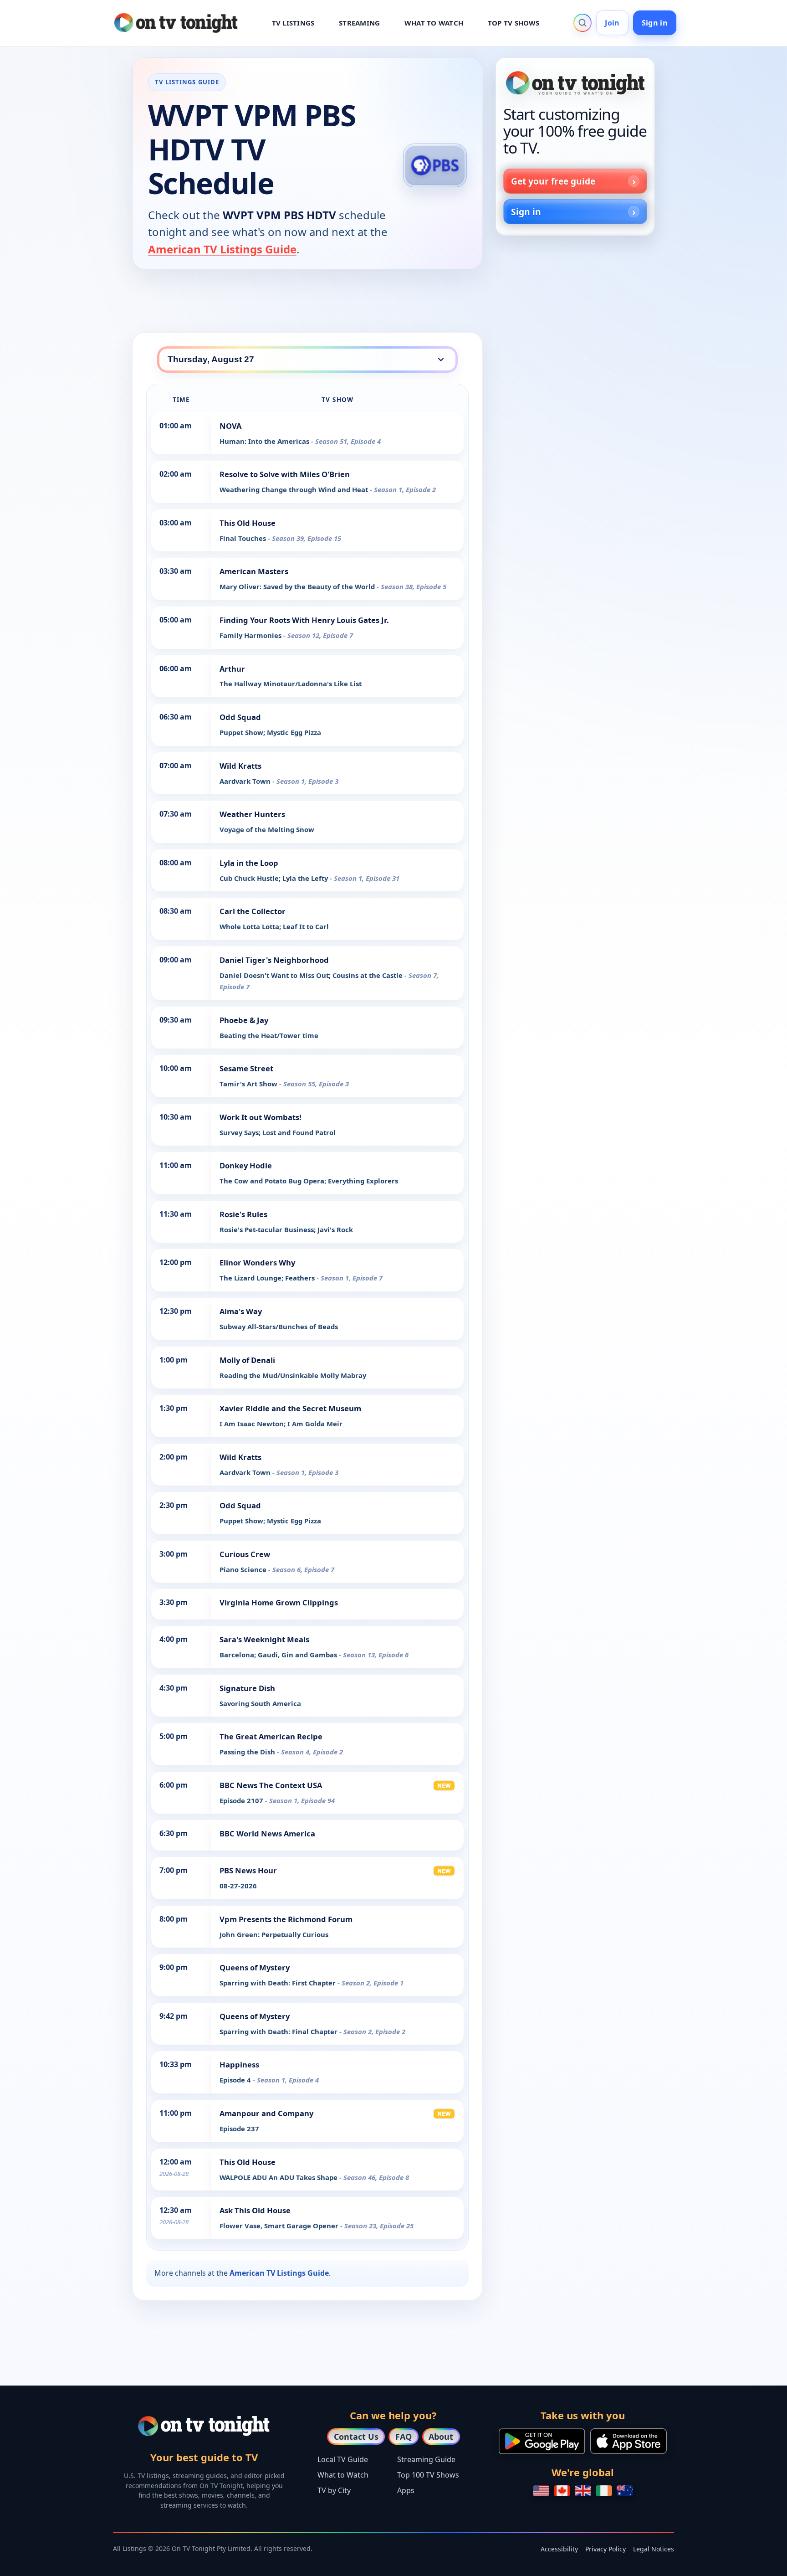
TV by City (334, 2490)
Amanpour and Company (266, 2113)
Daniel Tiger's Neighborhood (274, 960)
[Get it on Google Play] (542, 2441)
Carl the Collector (253, 911)
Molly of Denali (247, 1360)
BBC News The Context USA (271, 1785)
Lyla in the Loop (249, 863)
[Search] (583, 23)
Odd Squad (240, 717)
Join (612, 23)
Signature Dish (247, 1688)
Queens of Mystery (255, 1967)
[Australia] (625, 2491)
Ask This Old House (255, 2210)
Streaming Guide (426, 2459)
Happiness (239, 2064)
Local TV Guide (343, 2459)
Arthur (232, 669)
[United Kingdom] (583, 2491)
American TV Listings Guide (222, 249)
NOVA (230, 426)
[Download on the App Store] (629, 2441)
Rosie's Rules (243, 1214)
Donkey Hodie (246, 1165)
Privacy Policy (606, 2549)
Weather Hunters (252, 814)
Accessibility (559, 2549)
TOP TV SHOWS (514, 23)
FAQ (404, 2437)
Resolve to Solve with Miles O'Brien (285, 474)
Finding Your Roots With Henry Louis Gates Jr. (304, 620)
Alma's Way (241, 1311)
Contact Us (356, 2437)
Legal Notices (654, 2549)
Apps (406, 2490)
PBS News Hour (248, 1870)
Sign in (655, 23)
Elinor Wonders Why (257, 1262)
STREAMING (359, 23)
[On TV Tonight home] (575, 83)
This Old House (248, 523)
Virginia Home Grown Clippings (279, 1602)
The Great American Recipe (271, 1736)
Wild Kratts (240, 766)
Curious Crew (245, 1554)
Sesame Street (246, 1068)
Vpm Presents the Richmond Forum (286, 1919)
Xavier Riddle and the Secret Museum (290, 1408)
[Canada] (562, 2491)
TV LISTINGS (293, 23)
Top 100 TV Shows (428, 2475)
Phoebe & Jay (244, 1020)
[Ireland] (604, 2491)
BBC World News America (267, 1833)
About (441, 2437)
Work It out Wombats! (261, 1117)
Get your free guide (553, 181)
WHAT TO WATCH (434, 23)
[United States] (541, 2491)
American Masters (254, 571)
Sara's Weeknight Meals (264, 1639)
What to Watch (343, 2475)
